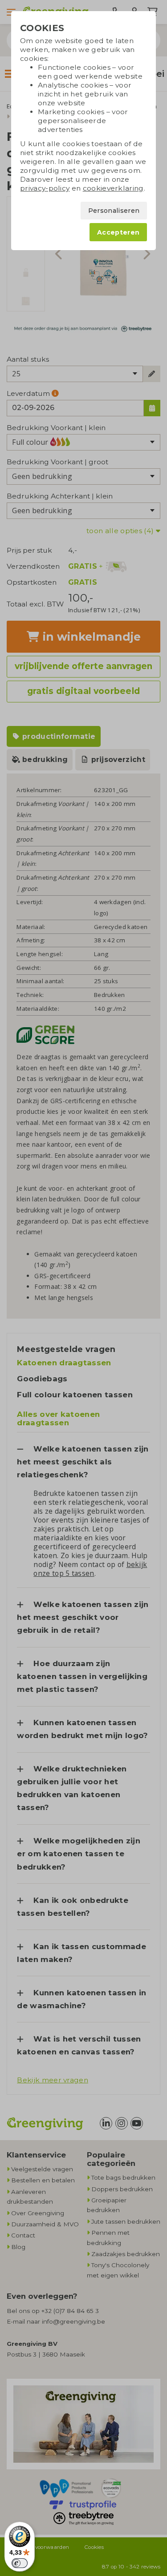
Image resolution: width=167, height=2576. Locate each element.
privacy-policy (45, 188)
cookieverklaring (113, 188)
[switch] (20, 2563)
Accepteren (118, 232)
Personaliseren (114, 211)
